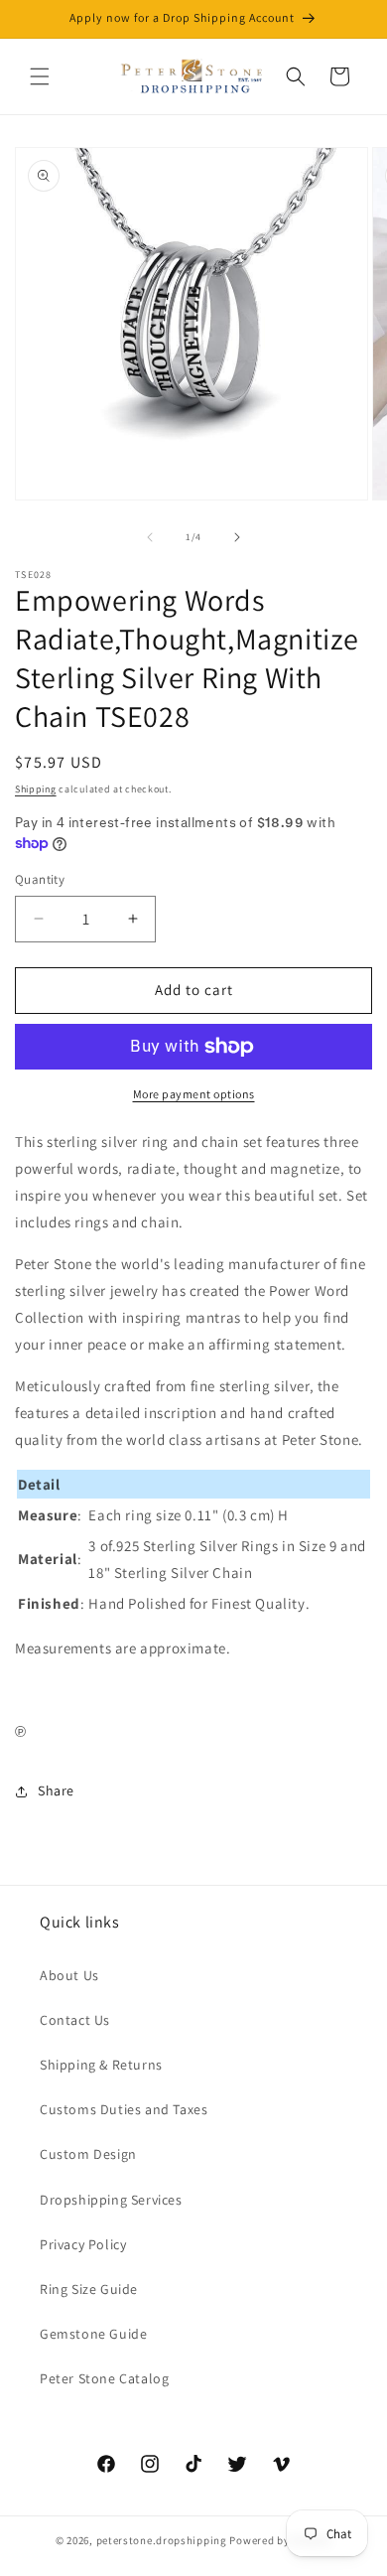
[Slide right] (237, 537)
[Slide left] (150, 537)
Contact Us (75, 2020)
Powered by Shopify (280, 2540)
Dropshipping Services (111, 2200)
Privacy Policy (83, 2244)
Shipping (36, 789)
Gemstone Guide (93, 2334)
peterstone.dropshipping (162, 2540)
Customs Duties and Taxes (124, 2109)
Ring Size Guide (89, 2289)
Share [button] (56, 1790)
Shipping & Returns (101, 2065)
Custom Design (88, 2154)
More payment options (194, 1094)
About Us (69, 1975)
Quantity (40, 879)
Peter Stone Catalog (104, 2378)
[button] (40, 76)
